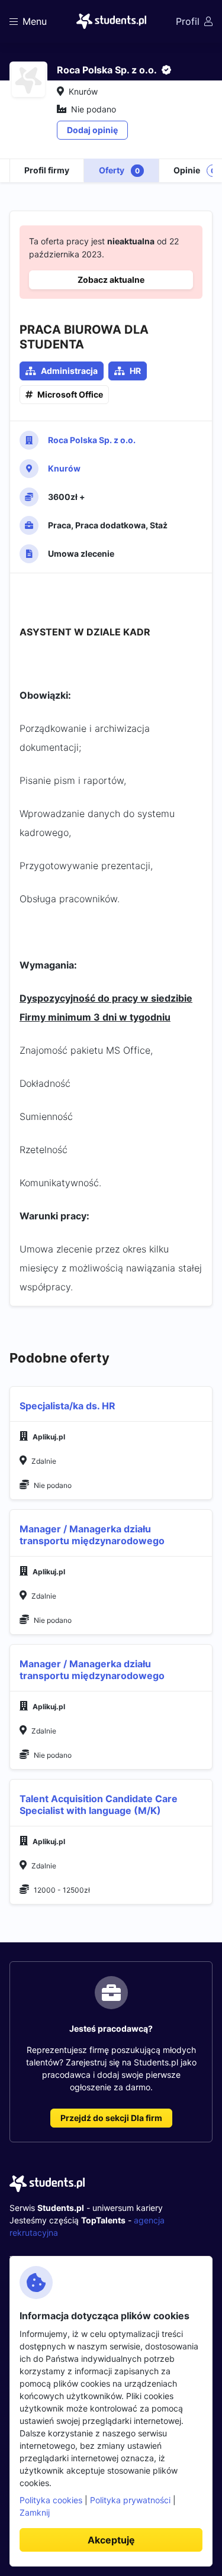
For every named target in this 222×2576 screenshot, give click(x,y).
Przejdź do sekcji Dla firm (111, 2118)
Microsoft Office (70, 394)
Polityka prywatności (130, 2500)
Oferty (119, 170)
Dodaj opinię (92, 130)
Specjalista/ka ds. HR (67, 1406)
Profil (188, 21)
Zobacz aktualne (111, 280)
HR (135, 371)
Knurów (64, 468)
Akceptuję (111, 2540)
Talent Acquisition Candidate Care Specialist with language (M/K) (99, 1805)
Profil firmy (47, 170)
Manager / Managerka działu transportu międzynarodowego (92, 1535)
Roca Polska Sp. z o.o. (92, 440)
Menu (35, 21)
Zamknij (35, 2512)
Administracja (69, 371)
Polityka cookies (51, 2500)
